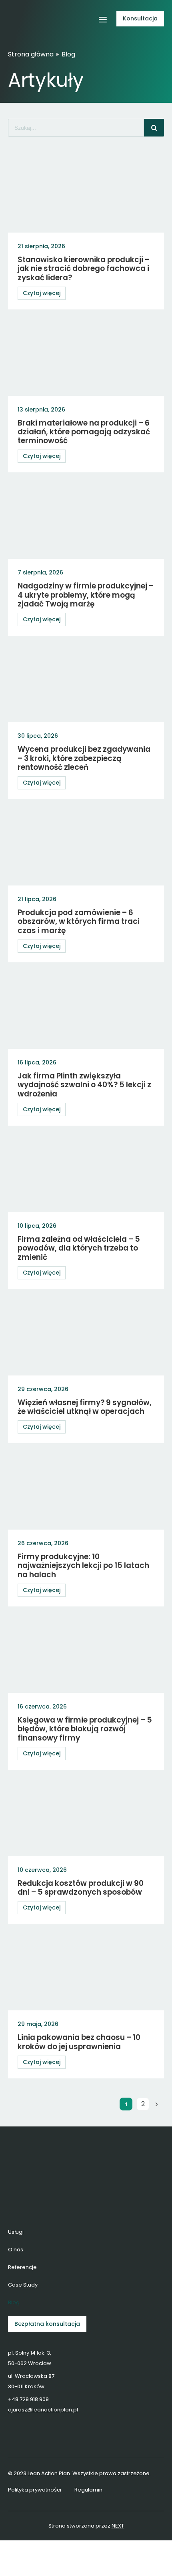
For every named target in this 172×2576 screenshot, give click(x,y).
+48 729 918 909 (28, 2399)
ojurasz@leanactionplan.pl (43, 2410)
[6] (31, 10)
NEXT (118, 2526)
